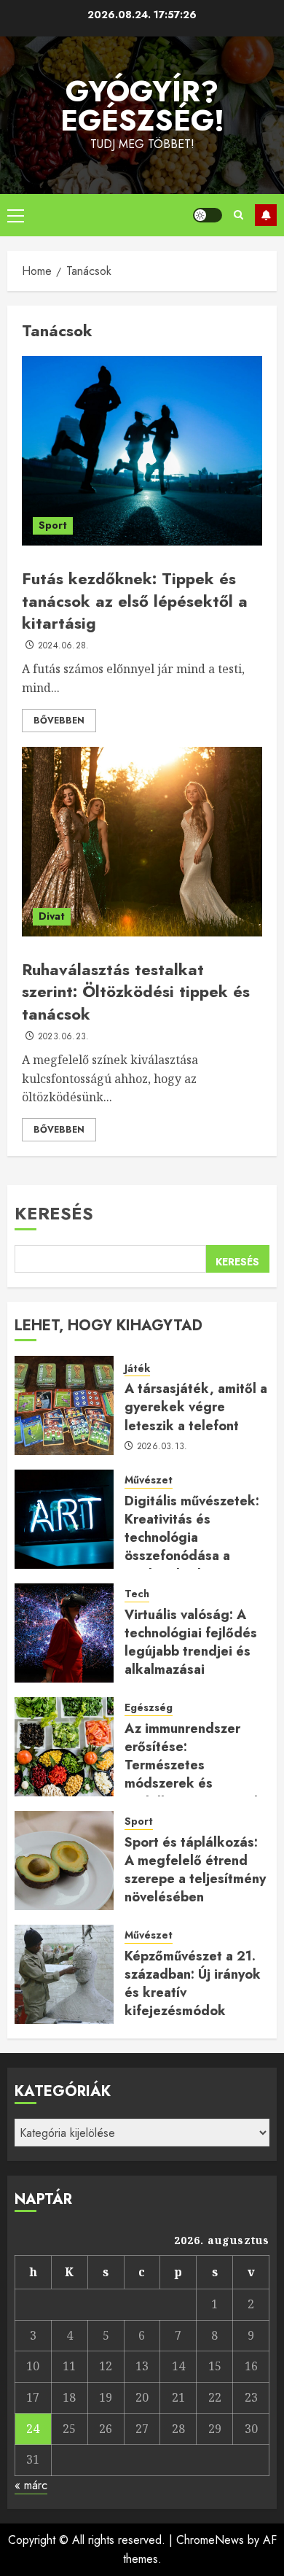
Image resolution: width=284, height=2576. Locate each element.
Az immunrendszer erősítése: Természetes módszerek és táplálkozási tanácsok (193, 1765)
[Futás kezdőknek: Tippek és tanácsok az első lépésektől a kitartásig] (142, 451)
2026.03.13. (162, 1447)
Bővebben (59, 721)
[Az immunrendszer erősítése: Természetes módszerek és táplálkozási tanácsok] (64, 1747)
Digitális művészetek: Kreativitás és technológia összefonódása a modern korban (192, 1538)
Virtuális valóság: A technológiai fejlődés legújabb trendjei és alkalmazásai (191, 1642)
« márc (31, 2485)
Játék (137, 1369)
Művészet (149, 1480)
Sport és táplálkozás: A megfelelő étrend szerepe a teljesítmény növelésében (195, 1870)
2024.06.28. (64, 646)
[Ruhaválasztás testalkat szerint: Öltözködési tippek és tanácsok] (142, 842)
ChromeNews (210, 2540)
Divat (52, 916)
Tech (137, 1594)
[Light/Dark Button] (208, 215)
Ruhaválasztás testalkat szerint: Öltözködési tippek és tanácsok (136, 992)
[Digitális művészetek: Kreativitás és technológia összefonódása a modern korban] (64, 1519)
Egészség (149, 1708)
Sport (53, 525)
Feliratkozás (266, 215)
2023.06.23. (64, 1037)
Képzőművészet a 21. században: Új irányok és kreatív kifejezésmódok (193, 1984)
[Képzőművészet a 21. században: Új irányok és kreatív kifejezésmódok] (64, 1974)
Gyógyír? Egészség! (142, 106)
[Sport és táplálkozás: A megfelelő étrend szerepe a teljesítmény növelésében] (64, 1861)
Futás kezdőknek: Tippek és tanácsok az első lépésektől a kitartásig (135, 601)
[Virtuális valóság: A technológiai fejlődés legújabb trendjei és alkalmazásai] (64, 1633)
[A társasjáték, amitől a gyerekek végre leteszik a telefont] (64, 1405)
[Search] (238, 215)
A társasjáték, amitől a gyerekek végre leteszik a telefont (196, 1407)
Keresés (54, 1213)
